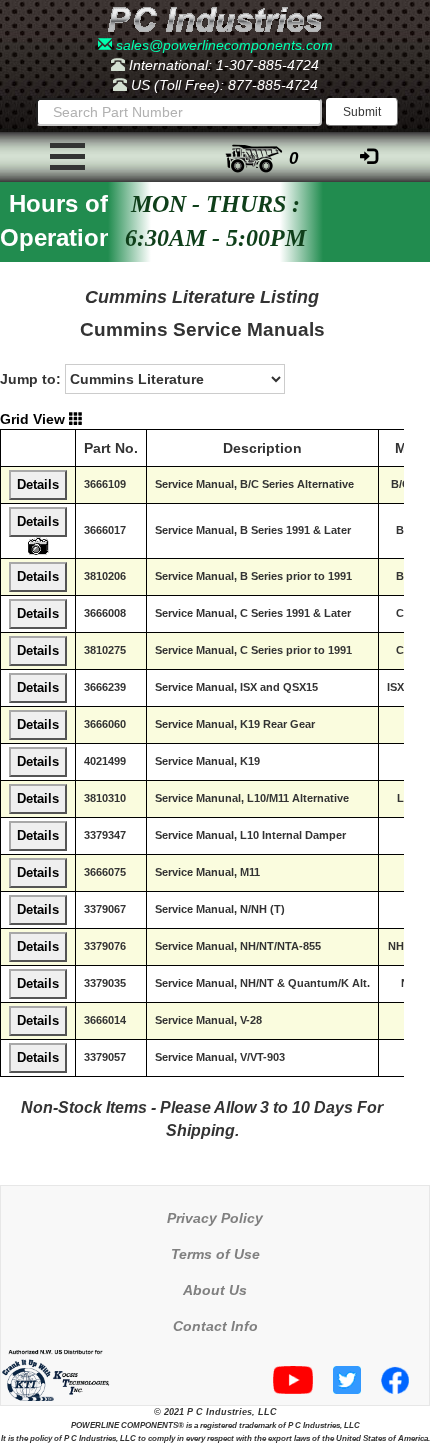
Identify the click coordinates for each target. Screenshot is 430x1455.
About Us (215, 1290)
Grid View (34, 419)
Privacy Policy (215, 1218)
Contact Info (215, 1326)
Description (262, 448)
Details (38, 484)
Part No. (111, 448)
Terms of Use (215, 1254)
